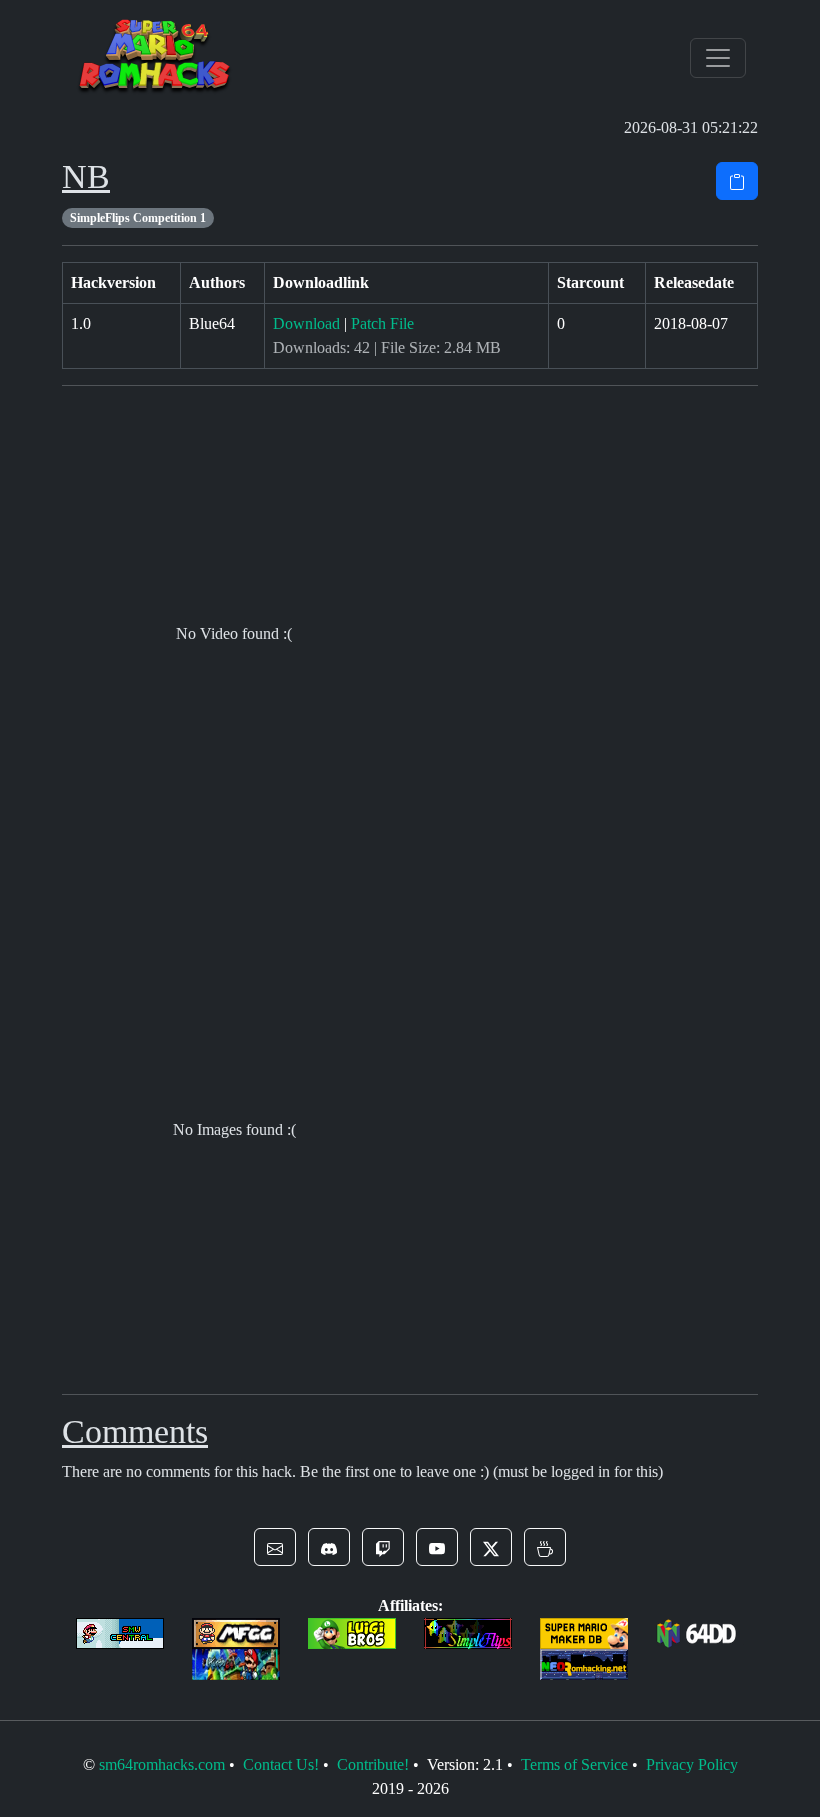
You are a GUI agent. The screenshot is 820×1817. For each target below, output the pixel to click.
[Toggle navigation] (718, 58)
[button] (275, 1547)
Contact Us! (281, 1764)
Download (306, 323)
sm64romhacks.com (162, 1764)
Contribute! (373, 1764)
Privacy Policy (692, 1764)
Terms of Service (574, 1764)
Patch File (382, 323)
